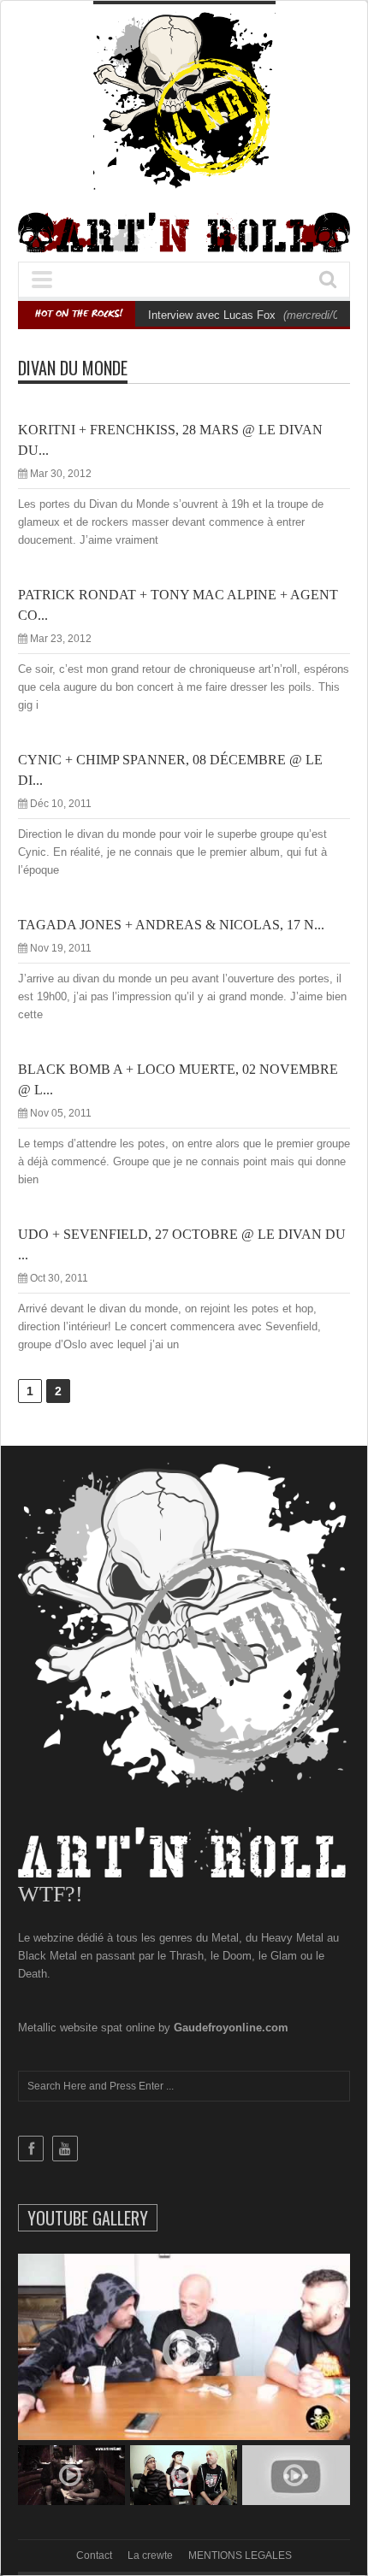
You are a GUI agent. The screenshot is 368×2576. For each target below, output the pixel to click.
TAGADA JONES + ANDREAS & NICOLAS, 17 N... (171, 925)
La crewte (150, 2555)
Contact (94, 2555)
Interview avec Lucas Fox (212, 315)
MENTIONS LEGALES (240, 2555)
